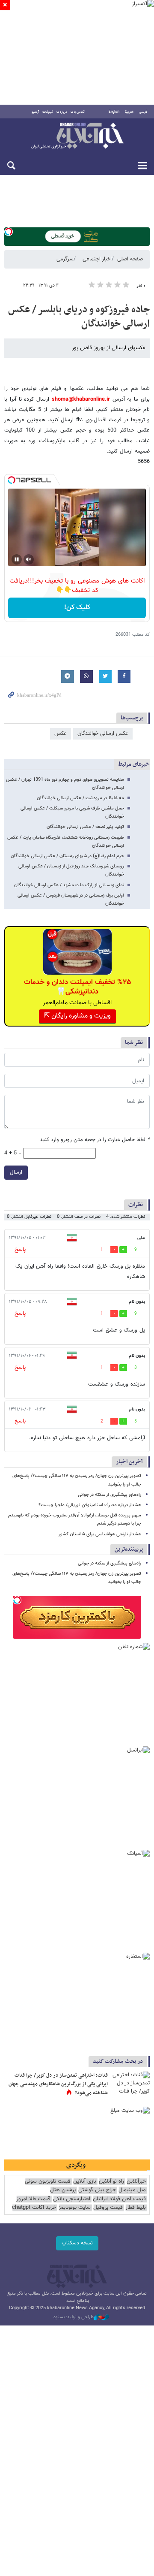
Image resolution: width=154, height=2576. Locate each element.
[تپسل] (9, 232)
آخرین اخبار (129, 1462)
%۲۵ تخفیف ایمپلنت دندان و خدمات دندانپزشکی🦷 (77, 987)
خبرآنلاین (77, 136)
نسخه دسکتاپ (77, 2243)
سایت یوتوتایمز (75, 2208)
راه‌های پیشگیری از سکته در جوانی (110, 1495)
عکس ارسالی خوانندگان (103, 734)
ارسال (16, 1172)
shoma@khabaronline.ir (81, 399)
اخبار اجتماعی (97, 259)
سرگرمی (65, 259)
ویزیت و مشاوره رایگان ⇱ (77, 1016)
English (114, 112)
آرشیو (35, 112)
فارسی (143, 112)
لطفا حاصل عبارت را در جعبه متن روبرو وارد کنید (95, 1140)
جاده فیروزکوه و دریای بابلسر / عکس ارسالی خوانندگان (79, 317)
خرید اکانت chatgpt (34, 2208)
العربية (129, 112)
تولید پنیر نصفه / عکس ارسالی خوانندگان (85, 827)
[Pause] (17, 559)
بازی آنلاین (85, 2182)
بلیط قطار (136, 2208)
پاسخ (20, 1250)
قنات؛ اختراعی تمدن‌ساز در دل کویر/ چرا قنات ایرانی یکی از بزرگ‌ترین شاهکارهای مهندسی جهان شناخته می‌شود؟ (58, 2084)
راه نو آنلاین (111, 2182)
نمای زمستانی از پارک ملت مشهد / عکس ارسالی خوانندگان (69, 885)
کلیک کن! (77, 608)
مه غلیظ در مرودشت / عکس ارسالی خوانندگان (80, 798)
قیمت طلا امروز (33, 2199)
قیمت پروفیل (108, 2208)
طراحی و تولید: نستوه (74, 2317)
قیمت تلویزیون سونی (48, 2182)
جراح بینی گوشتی (97, 2190)
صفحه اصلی (130, 259)
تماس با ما (78, 112)
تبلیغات (48, 112)
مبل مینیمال (132, 2190)
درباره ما (62, 112)
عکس (61, 734)
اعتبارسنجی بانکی (72, 2199)
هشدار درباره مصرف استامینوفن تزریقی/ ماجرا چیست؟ (90, 1505)
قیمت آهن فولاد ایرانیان (119, 2199)
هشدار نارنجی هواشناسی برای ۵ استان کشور (100, 1534)
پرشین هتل (63, 2190)
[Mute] (29, 559)
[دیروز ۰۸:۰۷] (130, 2084)
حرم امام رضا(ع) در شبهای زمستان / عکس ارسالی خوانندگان (67, 856)
